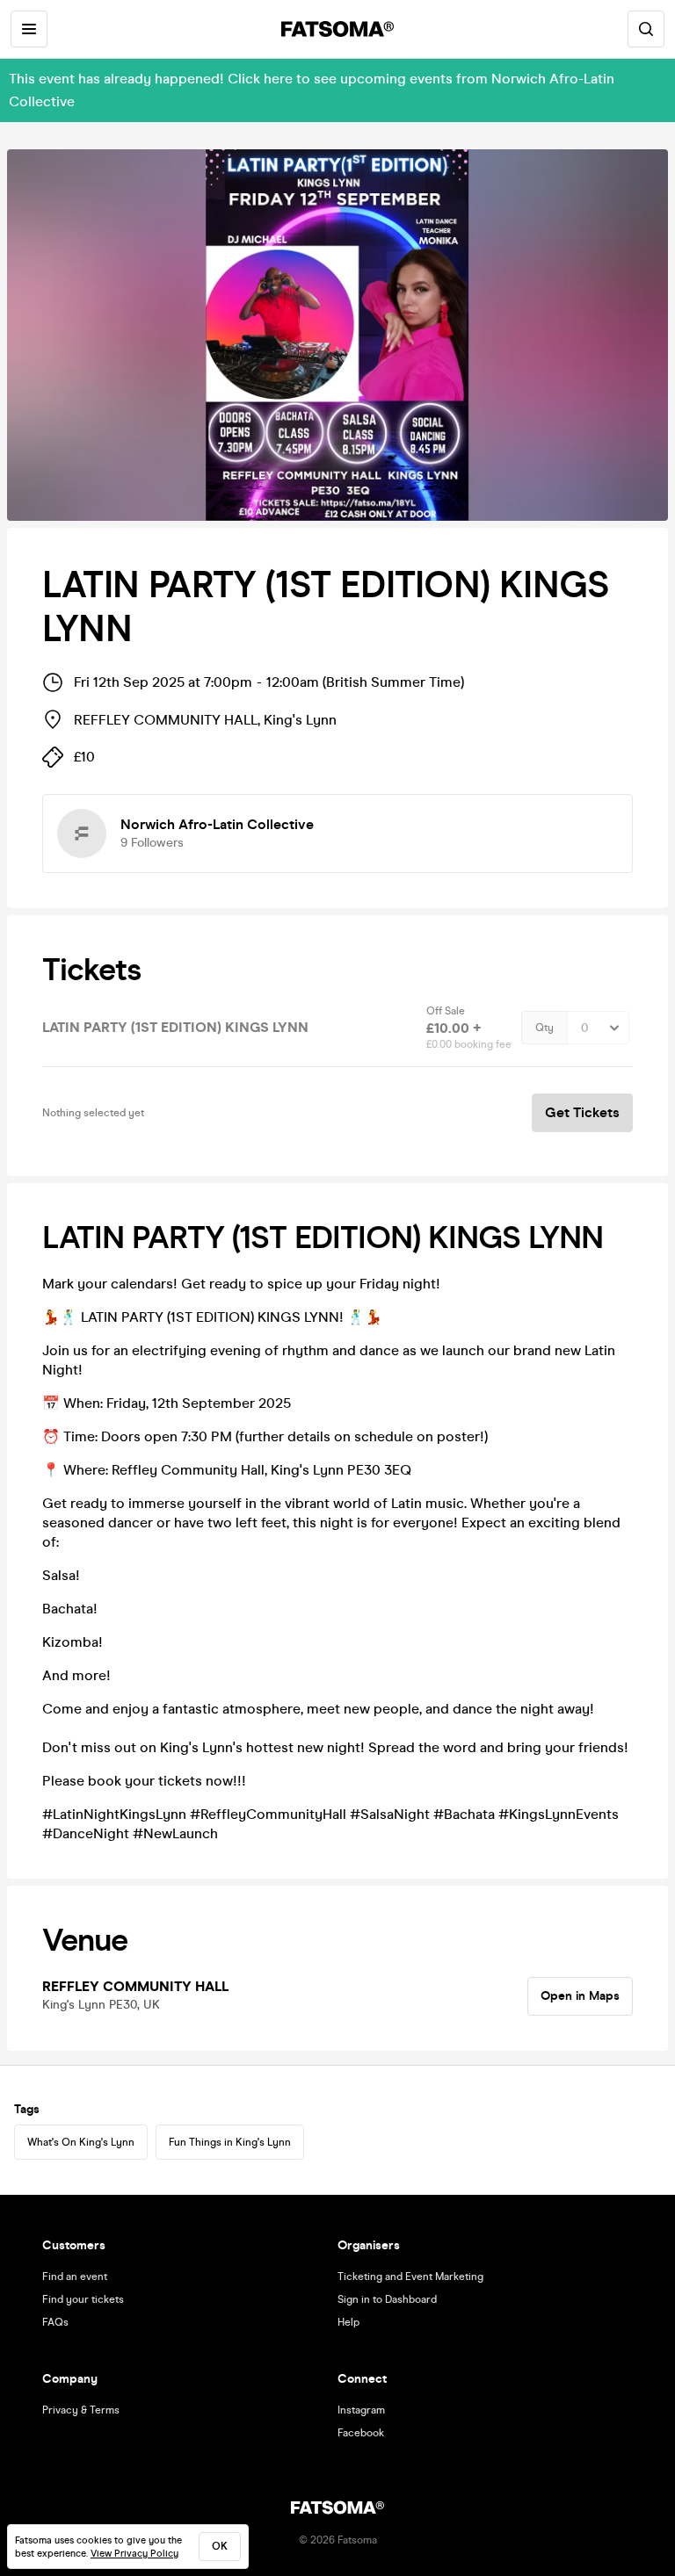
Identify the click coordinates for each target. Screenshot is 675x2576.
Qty (544, 1028)
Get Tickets (582, 1112)
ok (220, 2546)
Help (348, 2322)
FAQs (55, 2322)
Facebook (361, 2433)
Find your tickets (83, 2299)
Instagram (361, 2410)
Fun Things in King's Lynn (230, 2142)
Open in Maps (580, 1996)
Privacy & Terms (81, 2410)
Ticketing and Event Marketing (410, 2277)
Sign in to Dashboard (387, 2299)
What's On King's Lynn (81, 2142)
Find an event (75, 2277)
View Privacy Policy (134, 2554)
